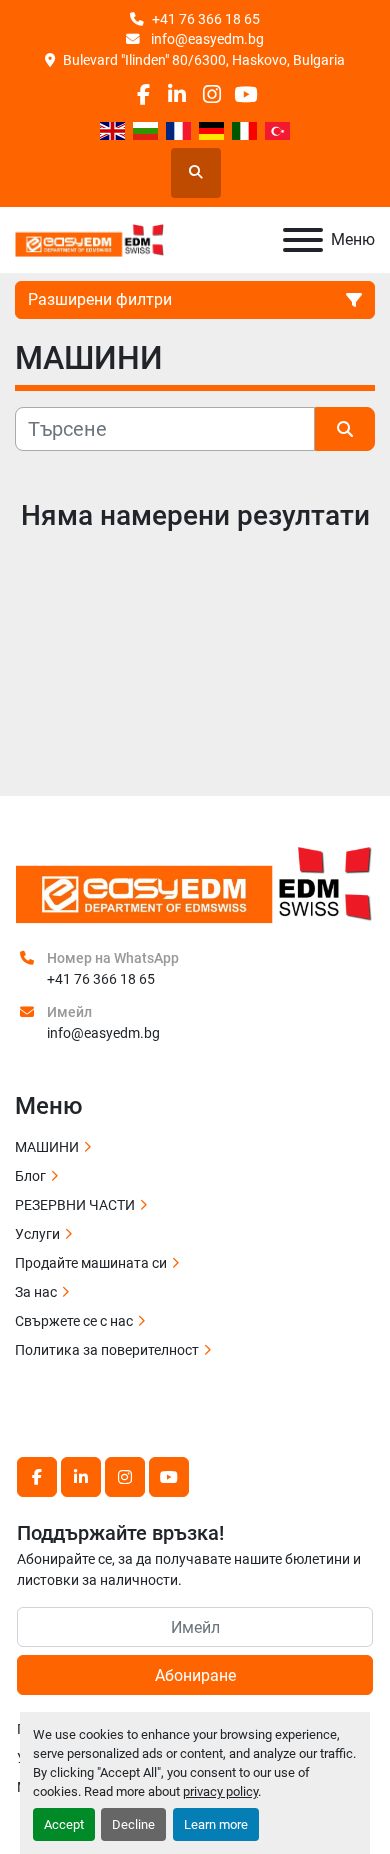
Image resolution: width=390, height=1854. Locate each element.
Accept (64, 1824)
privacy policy (220, 1791)
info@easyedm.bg (206, 39)
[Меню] (303, 240)
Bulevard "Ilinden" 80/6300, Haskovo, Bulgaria (204, 60)
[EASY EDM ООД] (195, 883)
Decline (133, 1824)
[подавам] (345, 429)
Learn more (216, 1824)
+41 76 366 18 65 (206, 19)
